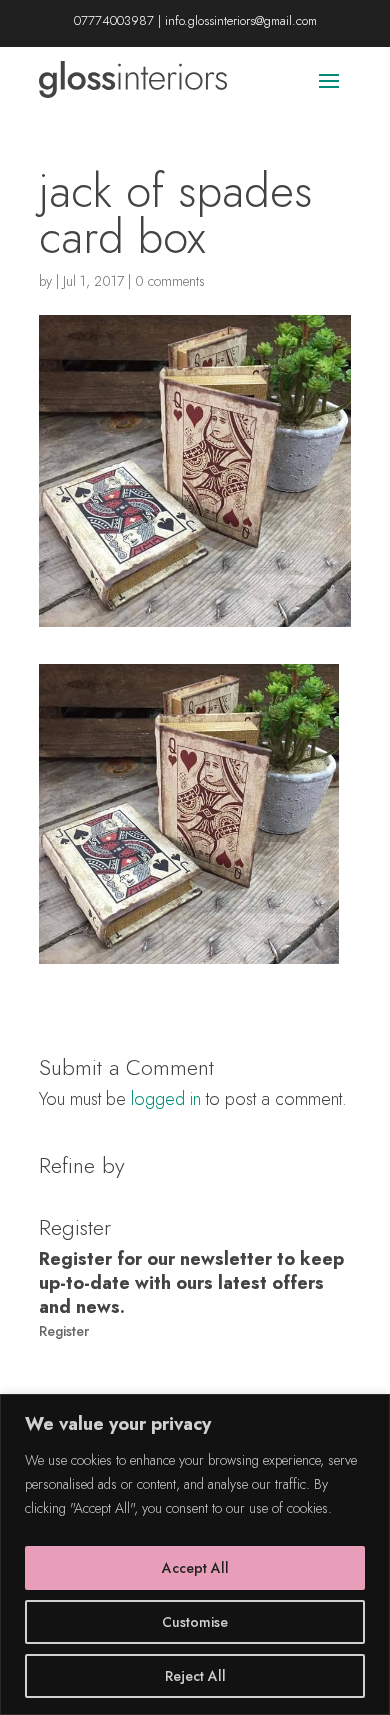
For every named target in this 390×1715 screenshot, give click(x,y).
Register (64, 1331)
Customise (195, 1622)
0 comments (170, 281)
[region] (195, 1554)
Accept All (195, 1568)
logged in (166, 1099)
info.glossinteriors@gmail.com (241, 20)
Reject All (195, 1676)
